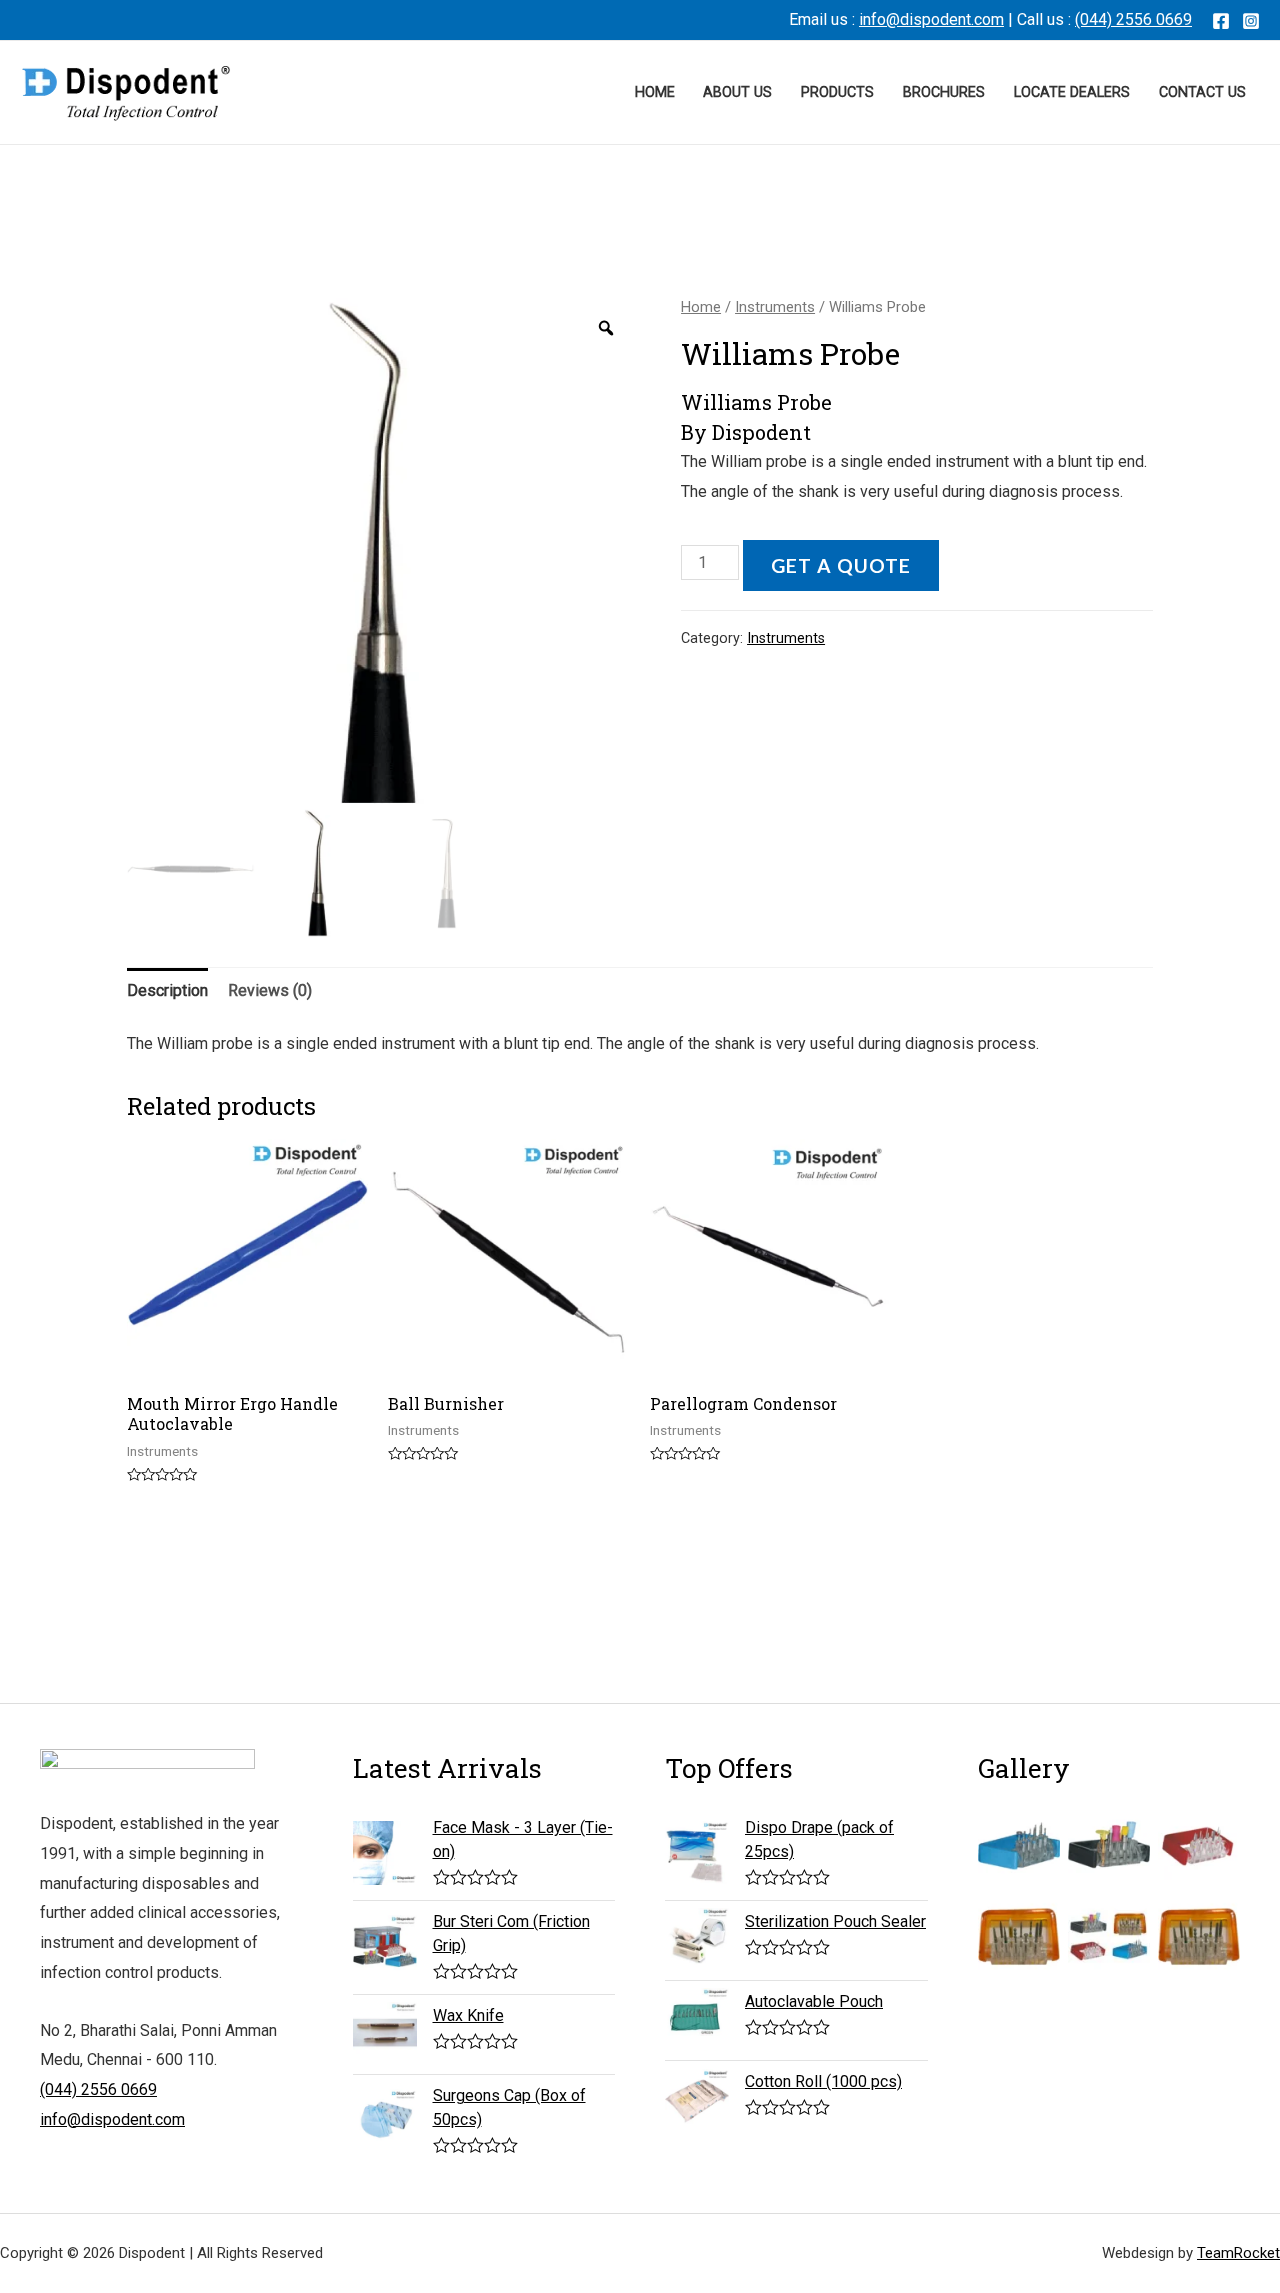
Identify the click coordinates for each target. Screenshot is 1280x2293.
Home (655, 92)
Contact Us (1202, 92)
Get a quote (841, 565)
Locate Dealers (1072, 92)
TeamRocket (1238, 2253)
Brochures (944, 92)
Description (167, 990)
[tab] (167, 991)
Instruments (775, 307)
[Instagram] (1251, 21)
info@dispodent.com (931, 19)
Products (837, 92)
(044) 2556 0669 (1133, 19)
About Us (737, 92)
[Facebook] (1221, 21)
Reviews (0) (270, 990)
